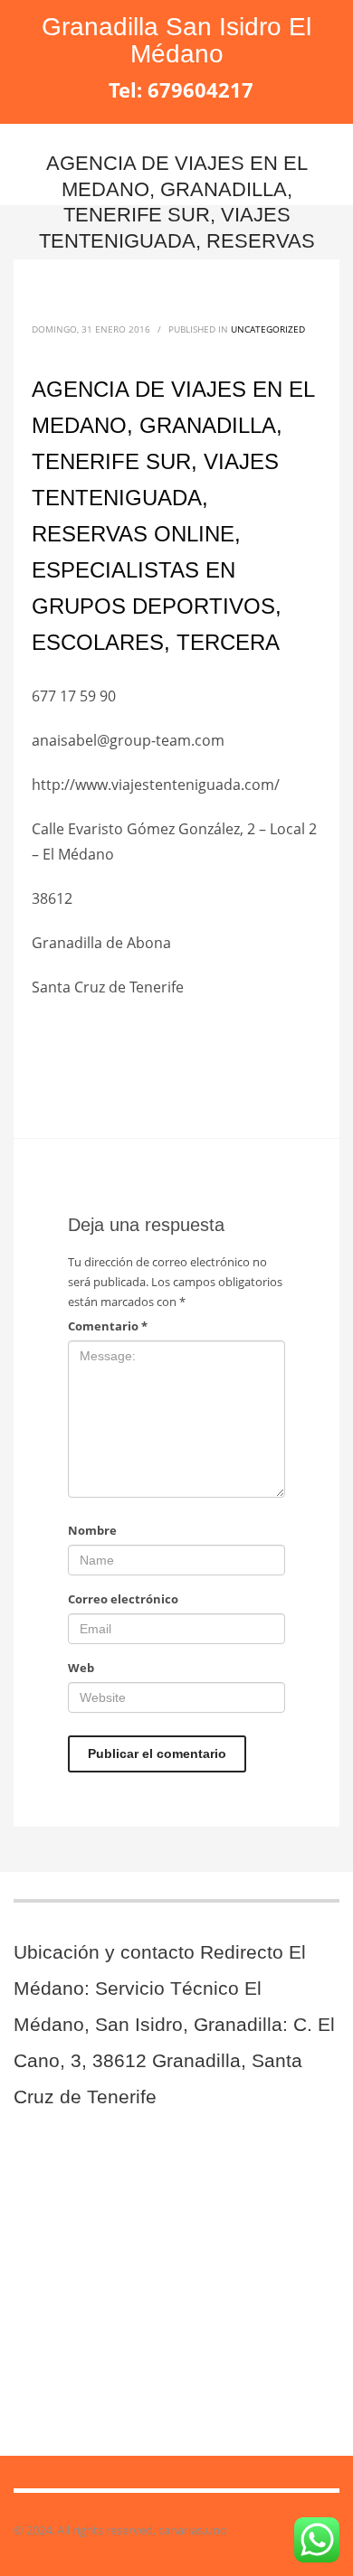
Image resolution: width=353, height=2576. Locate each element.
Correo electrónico (123, 1599)
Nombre (92, 1530)
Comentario (108, 1326)
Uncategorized (268, 329)
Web (81, 1668)
